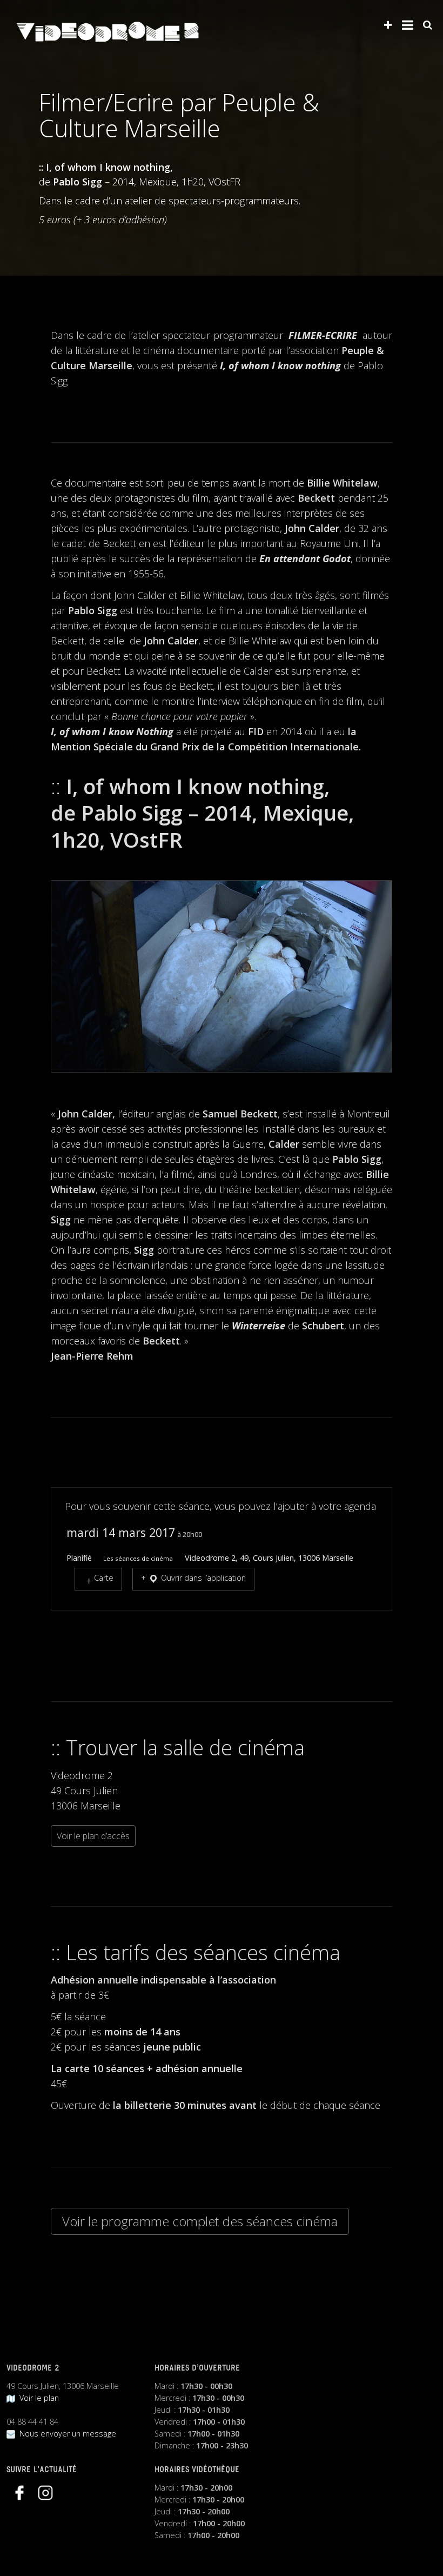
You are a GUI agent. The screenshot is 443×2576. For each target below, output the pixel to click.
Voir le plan (37, 2398)
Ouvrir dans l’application (202, 1578)
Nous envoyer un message (66, 2434)
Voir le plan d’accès (93, 1836)
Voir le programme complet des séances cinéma (200, 2221)
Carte (104, 1578)
